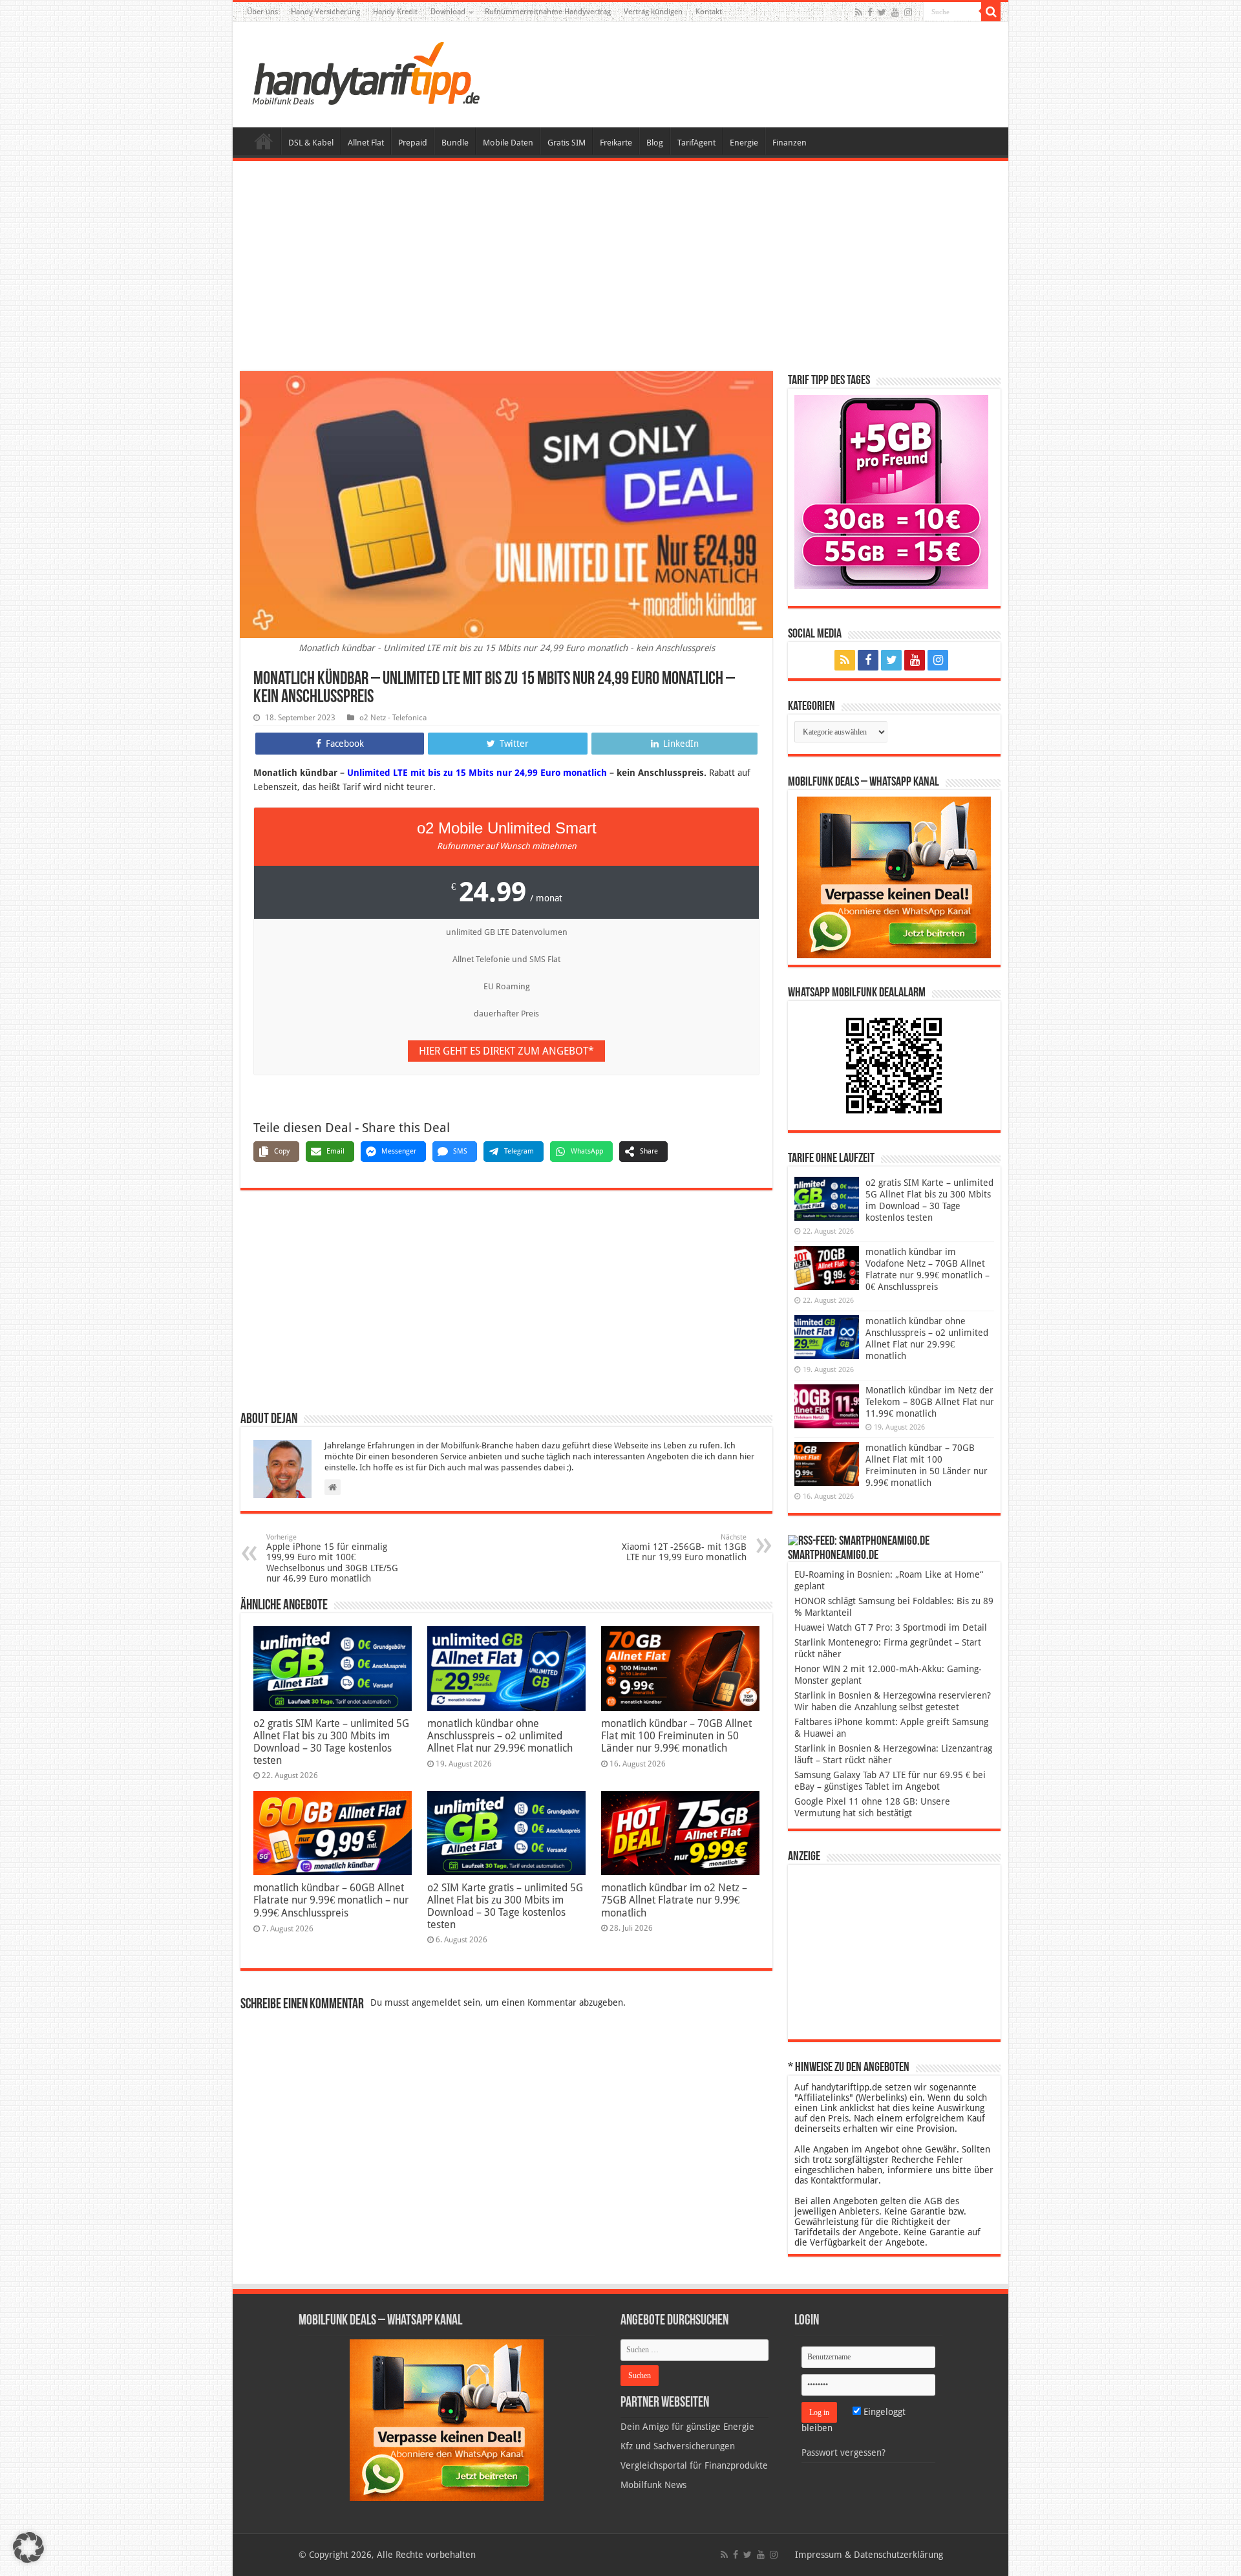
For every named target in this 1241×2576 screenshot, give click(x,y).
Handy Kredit (395, 12)
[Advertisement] (620, 268)
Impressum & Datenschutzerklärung (869, 2555)
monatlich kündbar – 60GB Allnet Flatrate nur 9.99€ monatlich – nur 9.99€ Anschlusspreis (331, 1900)
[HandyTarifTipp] (365, 72)
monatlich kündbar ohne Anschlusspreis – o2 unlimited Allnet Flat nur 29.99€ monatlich (500, 1736)
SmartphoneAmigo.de (833, 1556)
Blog (655, 143)
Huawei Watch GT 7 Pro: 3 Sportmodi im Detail (891, 1627)
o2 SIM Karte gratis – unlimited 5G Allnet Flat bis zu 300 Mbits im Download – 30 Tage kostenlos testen (505, 1906)
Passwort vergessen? (843, 2453)
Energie (744, 143)
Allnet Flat (366, 143)
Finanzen (790, 143)
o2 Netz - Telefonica (393, 718)
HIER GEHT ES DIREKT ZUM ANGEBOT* (506, 1051)
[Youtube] (895, 12)
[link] (894, 877)
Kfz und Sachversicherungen (678, 2446)
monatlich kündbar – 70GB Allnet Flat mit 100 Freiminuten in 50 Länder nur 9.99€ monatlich (676, 1736)
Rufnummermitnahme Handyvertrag (548, 12)
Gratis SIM (567, 143)
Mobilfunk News (653, 2485)
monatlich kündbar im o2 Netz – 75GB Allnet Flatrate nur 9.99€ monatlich (674, 1900)
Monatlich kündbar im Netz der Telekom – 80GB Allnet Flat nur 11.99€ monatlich (930, 1402)
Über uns (262, 12)
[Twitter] (882, 12)
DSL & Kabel (311, 143)
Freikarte (616, 143)
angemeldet (436, 2002)
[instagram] (908, 12)
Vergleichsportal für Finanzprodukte (694, 2465)
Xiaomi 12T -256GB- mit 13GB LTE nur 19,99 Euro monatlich (684, 1548)
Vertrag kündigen (653, 12)
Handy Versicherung (325, 12)
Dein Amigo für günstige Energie (687, 2427)
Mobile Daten (508, 143)
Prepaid (413, 143)
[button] (991, 12)
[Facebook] (870, 12)
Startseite (264, 141)
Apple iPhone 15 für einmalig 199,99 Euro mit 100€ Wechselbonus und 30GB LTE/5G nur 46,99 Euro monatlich (332, 1558)
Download (448, 12)
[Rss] (859, 12)
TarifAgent (696, 143)
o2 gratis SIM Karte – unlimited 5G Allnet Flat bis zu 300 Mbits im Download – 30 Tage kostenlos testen (331, 1742)
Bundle (455, 143)
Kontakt (709, 12)
